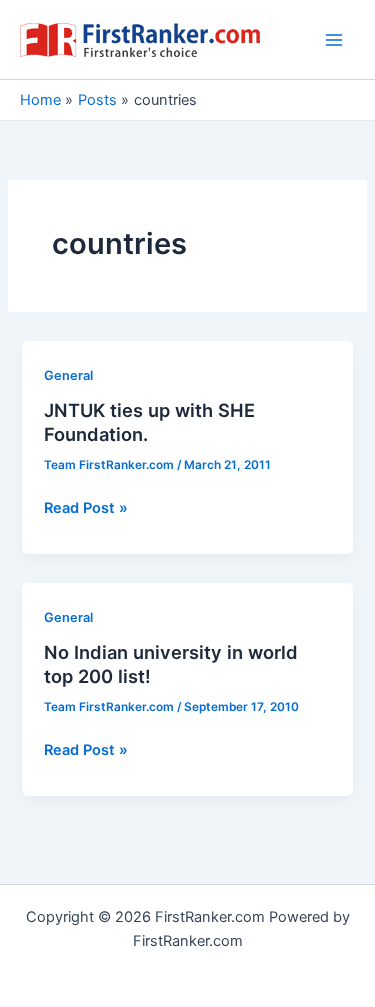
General (68, 375)
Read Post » (86, 509)
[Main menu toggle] (334, 40)
